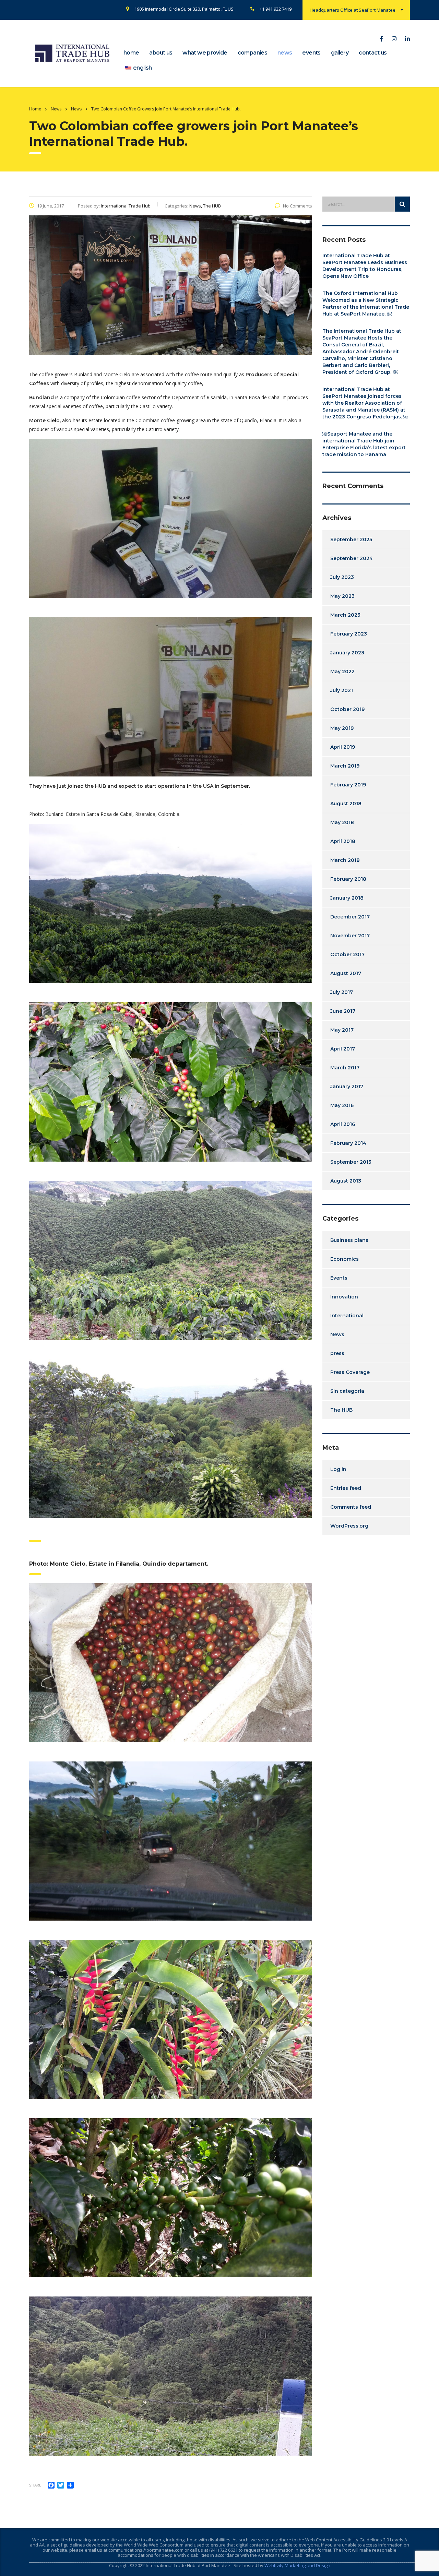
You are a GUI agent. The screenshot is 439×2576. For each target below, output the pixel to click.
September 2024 (352, 558)
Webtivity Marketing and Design (297, 2565)
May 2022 (342, 672)
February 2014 (348, 1143)
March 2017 (345, 1068)
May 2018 (342, 822)
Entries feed (346, 1488)
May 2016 (342, 1105)
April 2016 (343, 1124)
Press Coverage (350, 1372)
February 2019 (348, 785)
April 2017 (343, 1049)
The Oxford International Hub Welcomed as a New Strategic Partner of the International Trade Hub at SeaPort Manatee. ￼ (366, 304)
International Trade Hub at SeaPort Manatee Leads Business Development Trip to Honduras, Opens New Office (365, 266)
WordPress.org (349, 1526)
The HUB (341, 1410)
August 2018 (346, 804)
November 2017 (350, 936)
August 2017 (346, 973)
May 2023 (342, 596)
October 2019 (347, 709)
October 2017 (347, 954)
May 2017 (342, 1030)
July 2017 (342, 992)
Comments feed (351, 1507)
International (347, 1316)
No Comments (298, 206)
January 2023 (347, 653)
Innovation (344, 1297)
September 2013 (351, 1162)
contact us (373, 53)
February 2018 (348, 879)
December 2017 (350, 917)
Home (35, 109)
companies (252, 53)
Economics (345, 1259)
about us (161, 53)
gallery (340, 53)
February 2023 (349, 634)
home (131, 53)
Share (35, 2485)
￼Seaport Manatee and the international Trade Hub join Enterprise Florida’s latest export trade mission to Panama (364, 444)
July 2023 (342, 577)
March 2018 (345, 860)
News (337, 1334)
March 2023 (345, 615)
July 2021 (342, 690)
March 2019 (345, 766)
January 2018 (347, 898)
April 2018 (343, 841)
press (337, 1353)
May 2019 (342, 728)
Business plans (349, 1240)
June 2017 (343, 1011)
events (311, 53)
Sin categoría (347, 1391)
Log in (338, 1469)
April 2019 (343, 747)
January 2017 (347, 1087)
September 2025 (351, 539)
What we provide (205, 53)
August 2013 (346, 1181)
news (285, 53)
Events (339, 1278)
